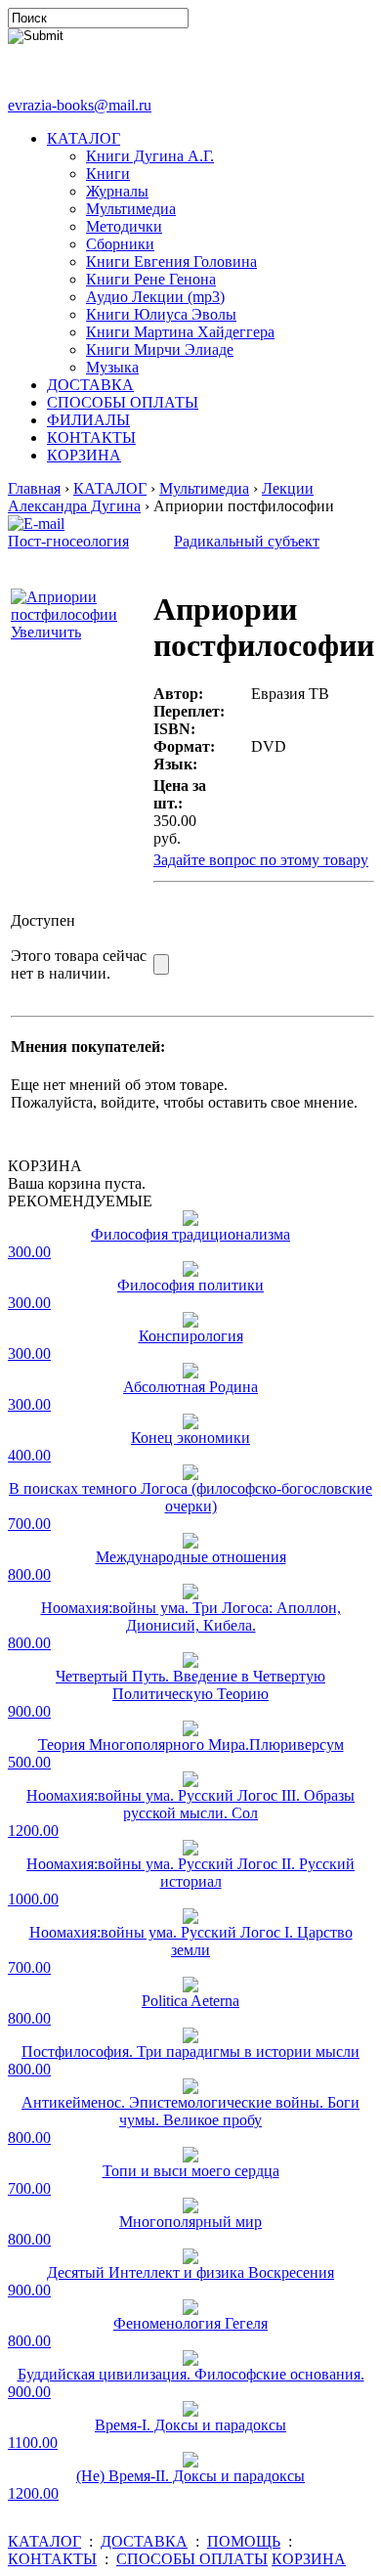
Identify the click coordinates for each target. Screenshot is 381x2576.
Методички (124, 226)
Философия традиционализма (190, 1234)
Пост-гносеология (68, 541)
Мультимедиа (131, 209)
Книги (108, 174)
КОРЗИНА (84, 455)
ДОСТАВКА (90, 385)
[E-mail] (36, 519)
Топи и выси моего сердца (191, 2171)
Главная (34, 488)
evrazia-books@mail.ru (80, 105)
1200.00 (33, 1831)
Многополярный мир (190, 2222)
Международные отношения (191, 1557)
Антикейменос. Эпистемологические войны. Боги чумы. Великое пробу (190, 2111)
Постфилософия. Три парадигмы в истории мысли (190, 2052)
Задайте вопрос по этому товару (261, 860)
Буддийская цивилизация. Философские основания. (191, 2374)
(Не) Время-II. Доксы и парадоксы (190, 2476)
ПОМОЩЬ (244, 2541)
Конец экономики (190, 1438)
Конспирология (191, 1336)
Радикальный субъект (247, 541)
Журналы (117, 191)
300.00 (29, 1252)
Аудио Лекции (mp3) (155, 297)
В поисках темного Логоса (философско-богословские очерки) (190, 1497)
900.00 (29, 1711)
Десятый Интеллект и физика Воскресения (190, 2272)
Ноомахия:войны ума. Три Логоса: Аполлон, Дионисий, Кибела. (191, 1616)
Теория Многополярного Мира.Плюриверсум (191, 1745)
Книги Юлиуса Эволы (161, 314)
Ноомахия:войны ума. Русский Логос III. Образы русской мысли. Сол (190, 1804)
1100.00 (33, 2443)
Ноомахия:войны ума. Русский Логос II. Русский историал (190, 1873)
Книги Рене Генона (151, 279)
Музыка (112, 367)
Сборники (120, 244)
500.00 (29, 1762)
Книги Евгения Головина (171, 262)
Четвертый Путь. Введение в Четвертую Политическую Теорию (190, 1685)
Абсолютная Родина (190, 1387)
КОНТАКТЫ (91, 437)
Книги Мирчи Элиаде (160, 349)
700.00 (29, 1524)
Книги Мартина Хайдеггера (180, 332)
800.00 (29, 1574)
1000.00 (33, 1899)
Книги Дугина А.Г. (150, 156)
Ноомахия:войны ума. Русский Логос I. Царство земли (191, 1941)
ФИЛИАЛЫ (88, 420)
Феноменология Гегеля (190, 2323)
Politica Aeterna (190, 2001)
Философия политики (190, 1285)
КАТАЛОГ (84, 138)
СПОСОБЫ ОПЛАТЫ (123, 402)
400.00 (29, 1455)
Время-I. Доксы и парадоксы (190, 2425)
